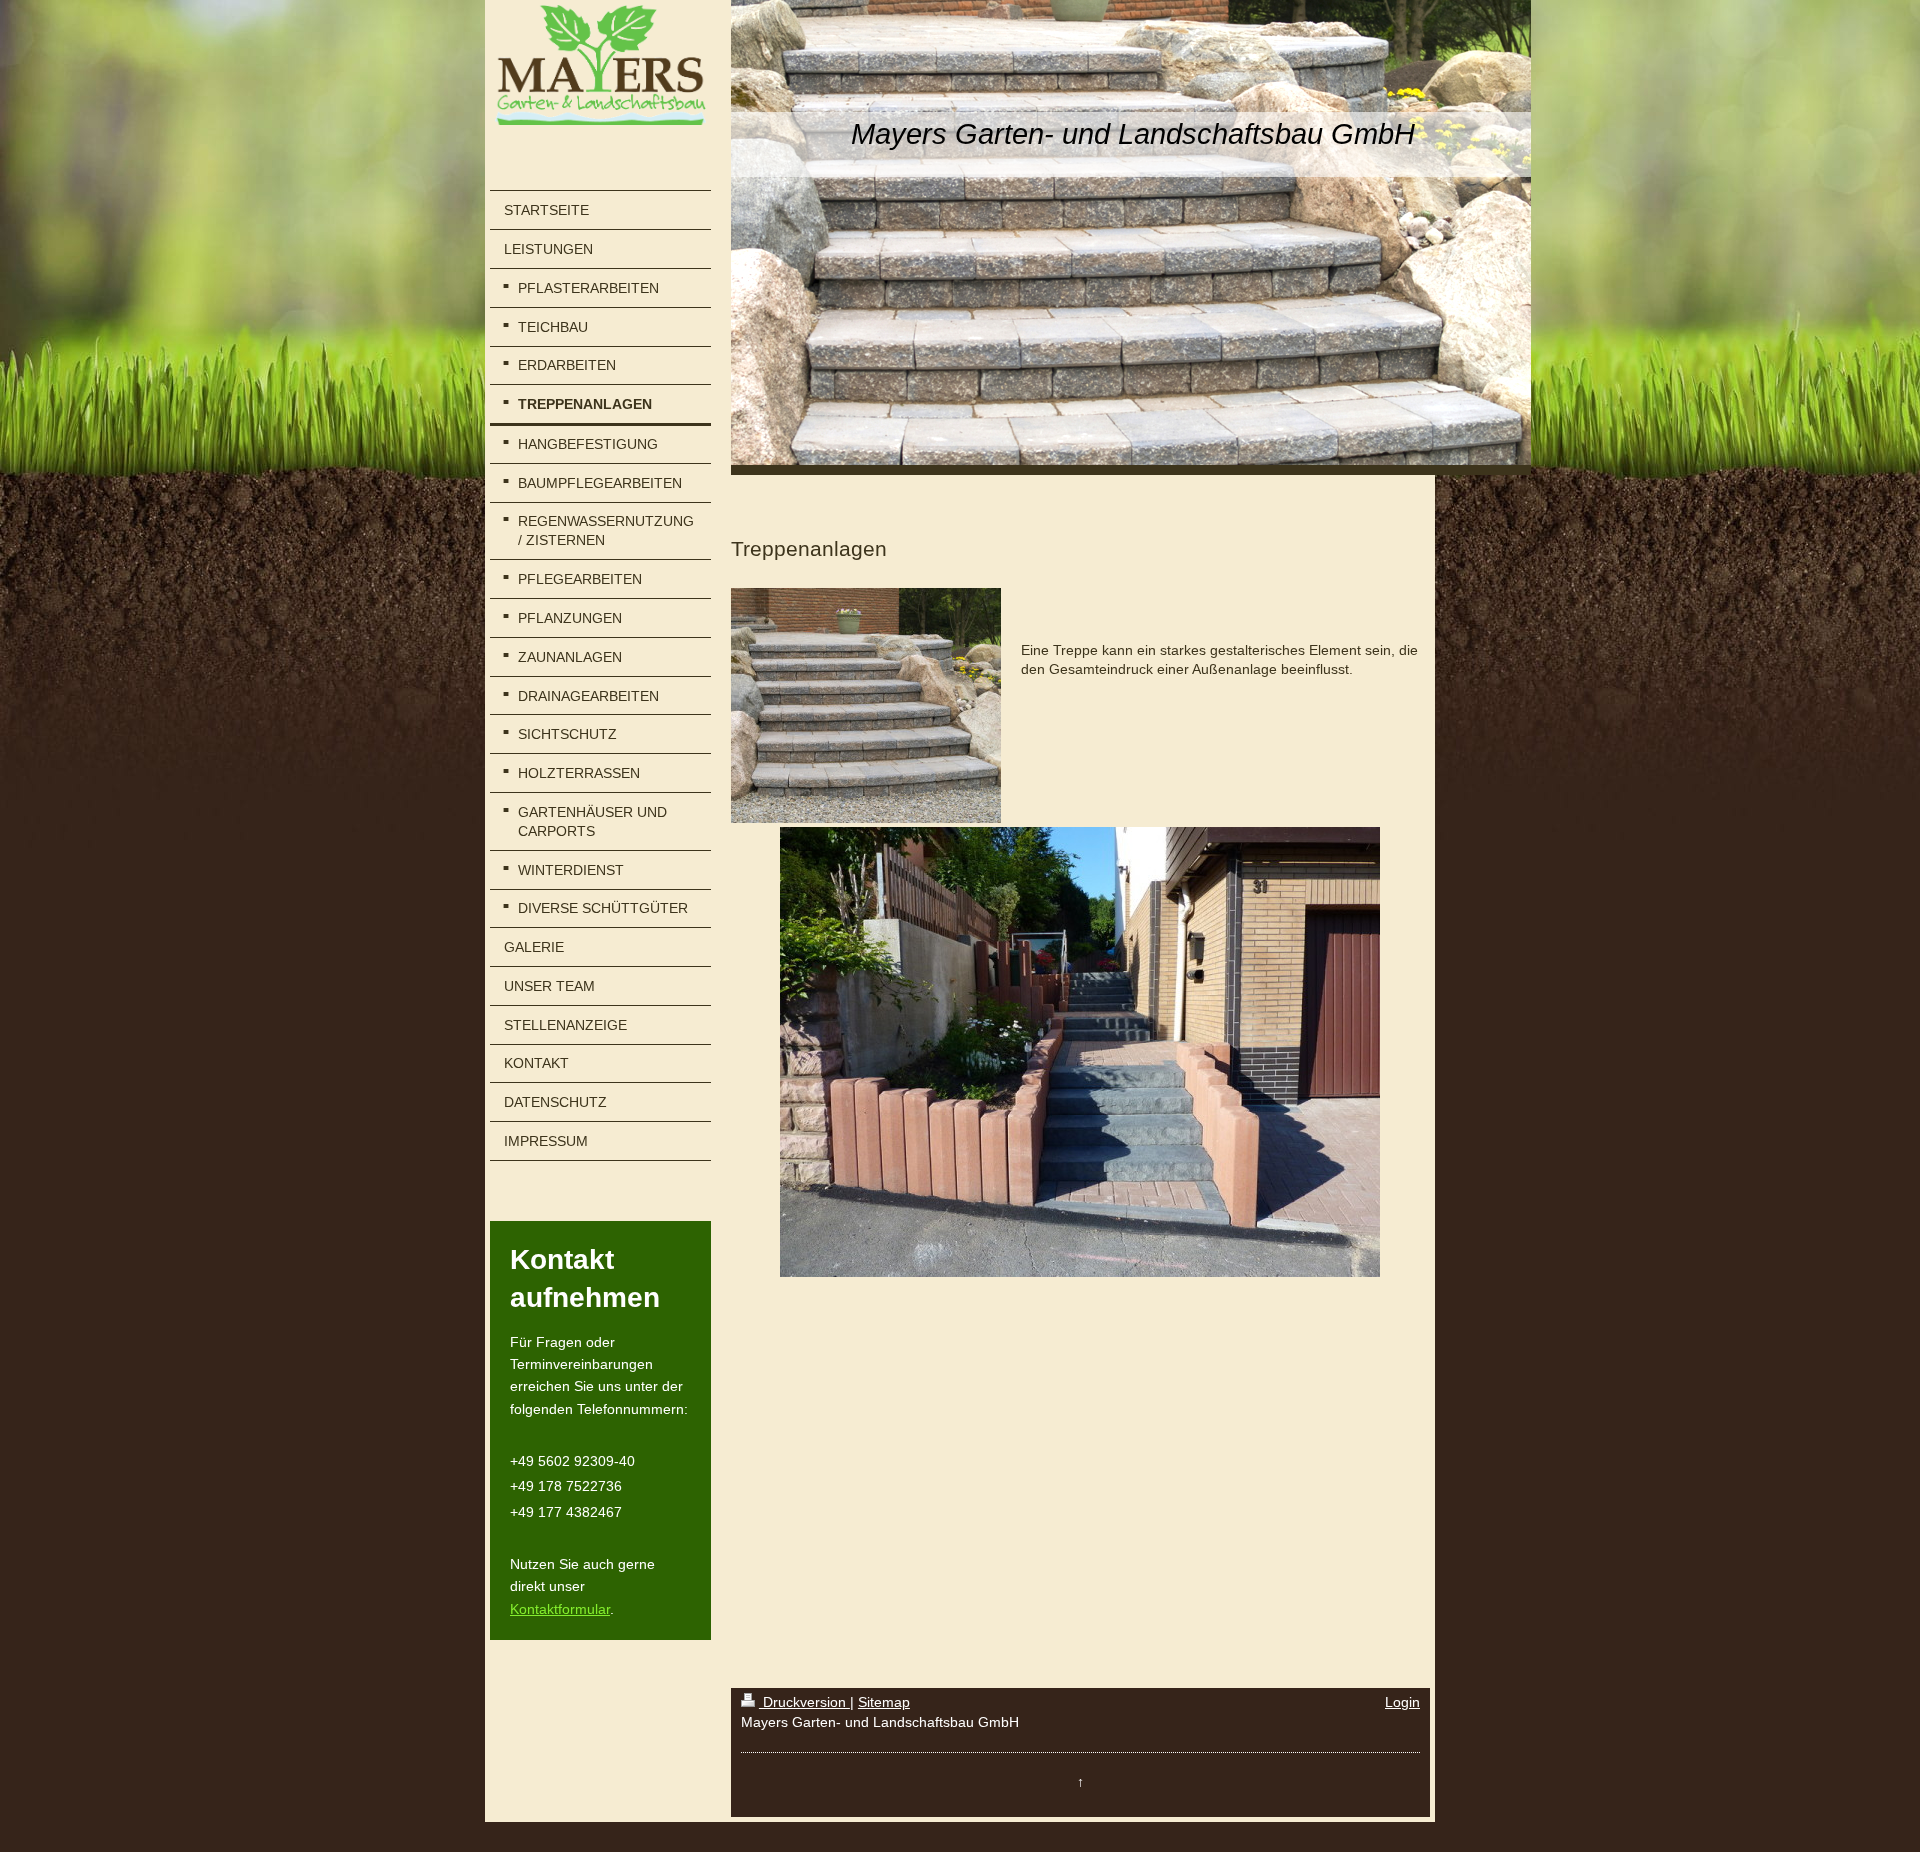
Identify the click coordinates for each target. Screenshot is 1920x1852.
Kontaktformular (560, 1609)
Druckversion (804, 1702)
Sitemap (884, 1702)
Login (1402, 1702)
